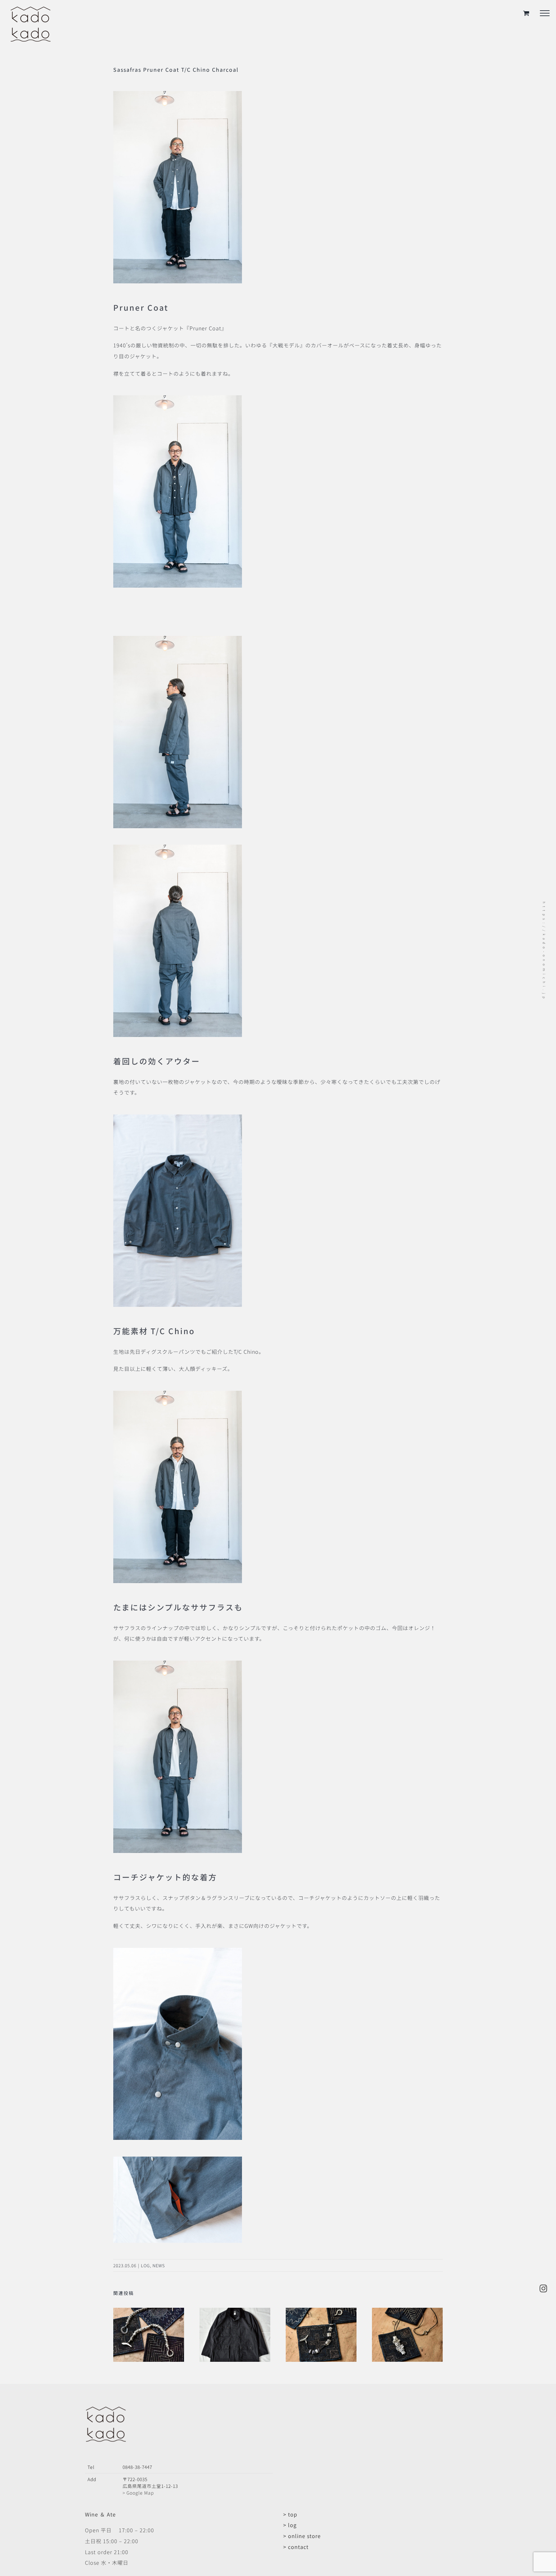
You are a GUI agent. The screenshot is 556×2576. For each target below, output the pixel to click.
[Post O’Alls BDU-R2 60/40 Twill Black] (235, 2312)
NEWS (159, 2265)
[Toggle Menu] (545, 13)
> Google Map (138, 2493)
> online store (302, 2536)
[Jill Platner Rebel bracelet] (321, 2312)
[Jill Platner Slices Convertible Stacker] (407, 2312)
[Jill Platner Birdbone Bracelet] (149, 2312)
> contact (296, 2547)
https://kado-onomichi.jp (544, 951)
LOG (145, 2265)
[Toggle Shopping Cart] (526, 13)
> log (290, 2525)
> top (290, 2514)
